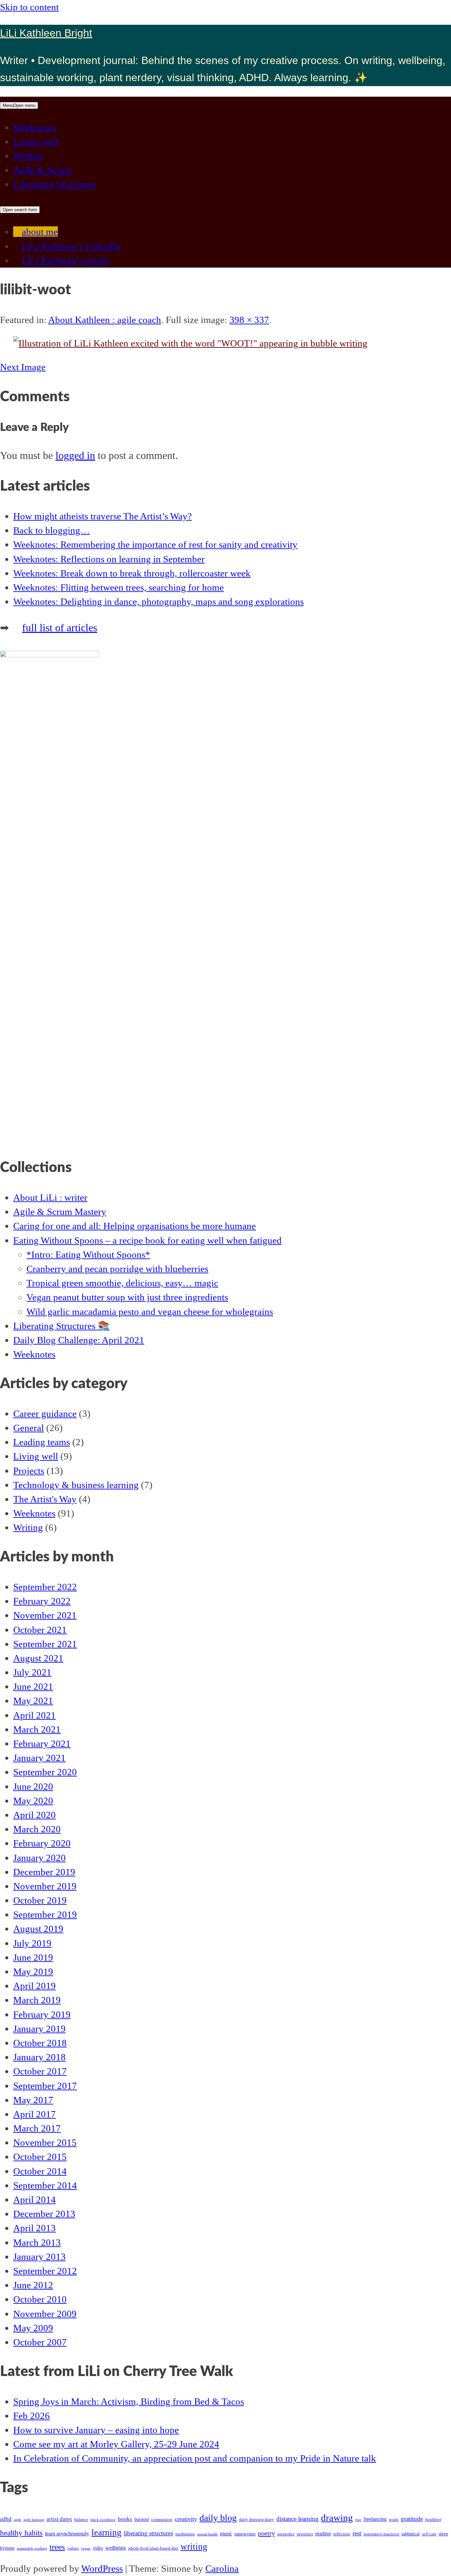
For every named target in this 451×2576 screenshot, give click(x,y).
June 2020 (33, 1786)
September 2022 (45, 1587)
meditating (185, 2534)
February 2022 (42, 1601)
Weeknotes (34, 127)
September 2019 (45, 1914)
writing (194, 2547)
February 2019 (42, 2014)
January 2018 (39, 2057)
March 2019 (37, 2000)
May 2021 (33, 1701)
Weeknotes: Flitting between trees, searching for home (119, 587)
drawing (337, 2518)
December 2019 (44, 1872)
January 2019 (39, 2029)
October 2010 (40, 2299)
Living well (36, 142)
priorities (305, 2534)
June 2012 (33, 2285)
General (29, 1428)
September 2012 (45, 2271)
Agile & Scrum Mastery (60, 1212)
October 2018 (40, 2043)
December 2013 (44, 2214)
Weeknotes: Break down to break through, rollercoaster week (132, 573)
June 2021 (33, 1686)
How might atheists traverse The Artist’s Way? (103, 516)
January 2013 (39, 2257)
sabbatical (411, 2534)
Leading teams (42, 1442)
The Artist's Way (45, 1499)
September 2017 (45, 2086)
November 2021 (45, 1615)
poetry (266, 2533)
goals (394, 2520)
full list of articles (60, 628)
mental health (207, 2534)
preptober (286, 2534)
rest (357, 2533)
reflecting (342, 2534)
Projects (29, 1471)
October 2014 (40, 2171)
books (125, 2519)
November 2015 (45, 2142)
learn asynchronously (67, 2534)
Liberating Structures (54, 184)
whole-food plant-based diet (153, 2548)
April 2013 (35, 2228)
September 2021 (45, 1644)
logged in (75, 455)
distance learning (297, 2519)
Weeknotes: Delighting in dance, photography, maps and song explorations (158, 602)
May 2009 (33, 2328)
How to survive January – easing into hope (96, 2430)
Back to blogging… (52, 530)
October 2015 (40, 2157)
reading (323, 2534)
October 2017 (40, 2071)
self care (429, 2534)
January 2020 (39, 1858)
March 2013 (37, 2242)
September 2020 (45, 1772)
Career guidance (45, 1414)
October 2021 (40, 1630)
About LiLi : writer (50, 1197)
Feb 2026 (32, 2416)
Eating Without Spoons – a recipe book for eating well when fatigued (147, 1240)
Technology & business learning (76, 1485)
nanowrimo (245, 2534)
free (358, 2520)
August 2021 (38, 1658)
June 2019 (33, 1957)
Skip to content (29, 7)
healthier (433, 2520)
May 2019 (33, 1972)
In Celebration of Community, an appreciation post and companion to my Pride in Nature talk (195, 2458)
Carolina (222, 2568)
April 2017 (35, 2114)
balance (81, 2520)
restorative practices (381, 2534)
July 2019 (32, 1943)
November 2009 (45, 2314)
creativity (186, 2519)
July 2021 (32, 1672)
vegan (86, 2548)
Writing (28, 156)
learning (106, 2532)
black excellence (103, 2520)
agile (17, 2520)
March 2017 (37, 2128)
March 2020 (37, 1829)
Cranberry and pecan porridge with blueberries (117, 1269)
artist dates (59, 2519)
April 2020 (35, 1815)
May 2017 (33, 2100)
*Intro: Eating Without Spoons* (88, 1255)
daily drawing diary (257, 2520)
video (98, 2548)
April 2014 (35, 2200)
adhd (6, 2519)
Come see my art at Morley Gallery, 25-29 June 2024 (116, 2444)
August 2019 (38, 1929)
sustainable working (32, 2548)
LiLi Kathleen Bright (46, 33)
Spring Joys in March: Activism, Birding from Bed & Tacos (129, 2401)
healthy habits (21, 2533)
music (226, 2534)
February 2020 (42, 1843)
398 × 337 (249, 320)
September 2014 (45, 2185)
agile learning (34, 2520)
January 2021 (39, 1758)
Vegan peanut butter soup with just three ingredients (127, 1297)
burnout (142, 2519)
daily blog (218, 2518)
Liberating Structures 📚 (61, 1326)
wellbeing (116, 2548)
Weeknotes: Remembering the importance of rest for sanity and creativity (155, 544)
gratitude (412, 2519)
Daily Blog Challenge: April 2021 (79, 1340)
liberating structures (148, 2533)
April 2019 (35, 1986)
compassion (162, 2520)
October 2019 (40, 1900)
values (73, 2548)
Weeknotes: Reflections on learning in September (109, 559)
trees (57, 2547)
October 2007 (40, 2342)
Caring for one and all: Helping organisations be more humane (135, 1226)
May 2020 (33, 1801)
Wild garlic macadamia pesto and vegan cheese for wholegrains (150, 1312)
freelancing (375, 2519)
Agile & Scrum (43, 170)
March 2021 (37, 1729)
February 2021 (42, 1744)
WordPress (102, 2568)
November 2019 (45, 1886)
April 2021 (35, 1715)
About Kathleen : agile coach (105, 320)
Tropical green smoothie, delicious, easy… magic (122, 1283)
